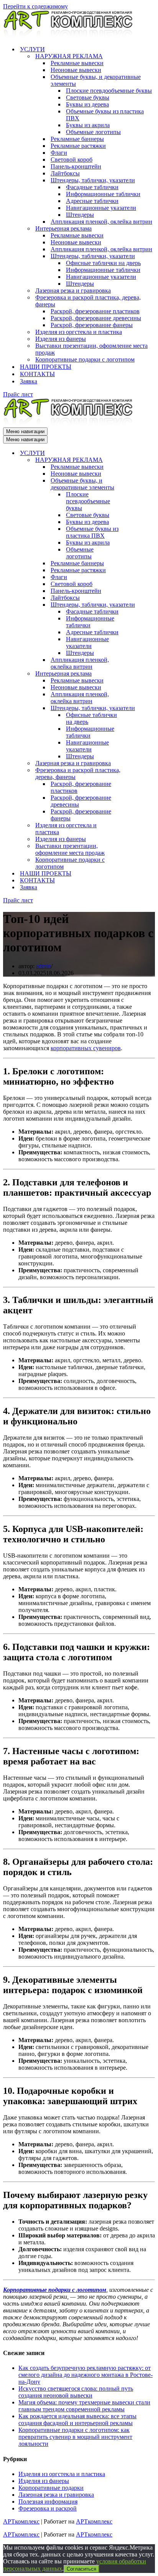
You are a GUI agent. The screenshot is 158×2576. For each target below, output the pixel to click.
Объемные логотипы (93, 132)
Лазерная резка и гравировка (73, 290)
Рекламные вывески (77, 63)
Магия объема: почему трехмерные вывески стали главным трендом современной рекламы (84, 2406)
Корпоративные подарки (51, 2488)
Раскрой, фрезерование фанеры (92, 325)
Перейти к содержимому (35, 6)
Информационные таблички (103, 194)
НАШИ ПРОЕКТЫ (46, 367)
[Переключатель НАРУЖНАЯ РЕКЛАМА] (137, 460)
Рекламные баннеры (77, 139)
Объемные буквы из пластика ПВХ (105, 115)
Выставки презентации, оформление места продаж (91, 349)
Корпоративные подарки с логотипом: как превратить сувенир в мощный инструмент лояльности (75, 2437)
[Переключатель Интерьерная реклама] (137, 674)
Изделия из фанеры (61, 339)
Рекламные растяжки (78, 146)
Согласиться (81, 2569)
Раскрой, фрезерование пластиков (95, 311)
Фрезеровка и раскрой (48, 2508)
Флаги (59, 153)
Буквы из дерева (87, 104)
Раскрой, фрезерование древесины (96, 318)
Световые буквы (88, 97)
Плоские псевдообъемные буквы (109, 91)
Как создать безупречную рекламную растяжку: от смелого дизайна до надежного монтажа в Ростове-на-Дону (86, 2375)
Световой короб (72, 160)
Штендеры (80, 215)
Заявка (29, 381)
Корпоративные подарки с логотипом (85, 359)
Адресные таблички (92, 201)
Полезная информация (48, 2502)
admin (44, 966)
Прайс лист (18, 394)
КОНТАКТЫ (37, 374)
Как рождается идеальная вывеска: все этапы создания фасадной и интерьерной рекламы (77, 2420)
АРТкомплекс (21, 2521)
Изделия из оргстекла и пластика (79, 332)
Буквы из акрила (88, 125)
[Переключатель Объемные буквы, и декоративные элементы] (137, 484)
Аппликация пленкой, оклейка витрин (101, 222)
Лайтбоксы (65, 173)
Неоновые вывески (76, 70)
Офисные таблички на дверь (103, 263)
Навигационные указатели (101, 208)
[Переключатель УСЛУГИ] (137, 453)
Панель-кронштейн (76, 166)
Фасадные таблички (92, 187)
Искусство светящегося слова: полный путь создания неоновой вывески (76, 2392)
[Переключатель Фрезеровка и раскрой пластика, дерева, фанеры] (137, 774)
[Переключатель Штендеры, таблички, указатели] (137, 605)
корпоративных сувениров (86, 1048)
